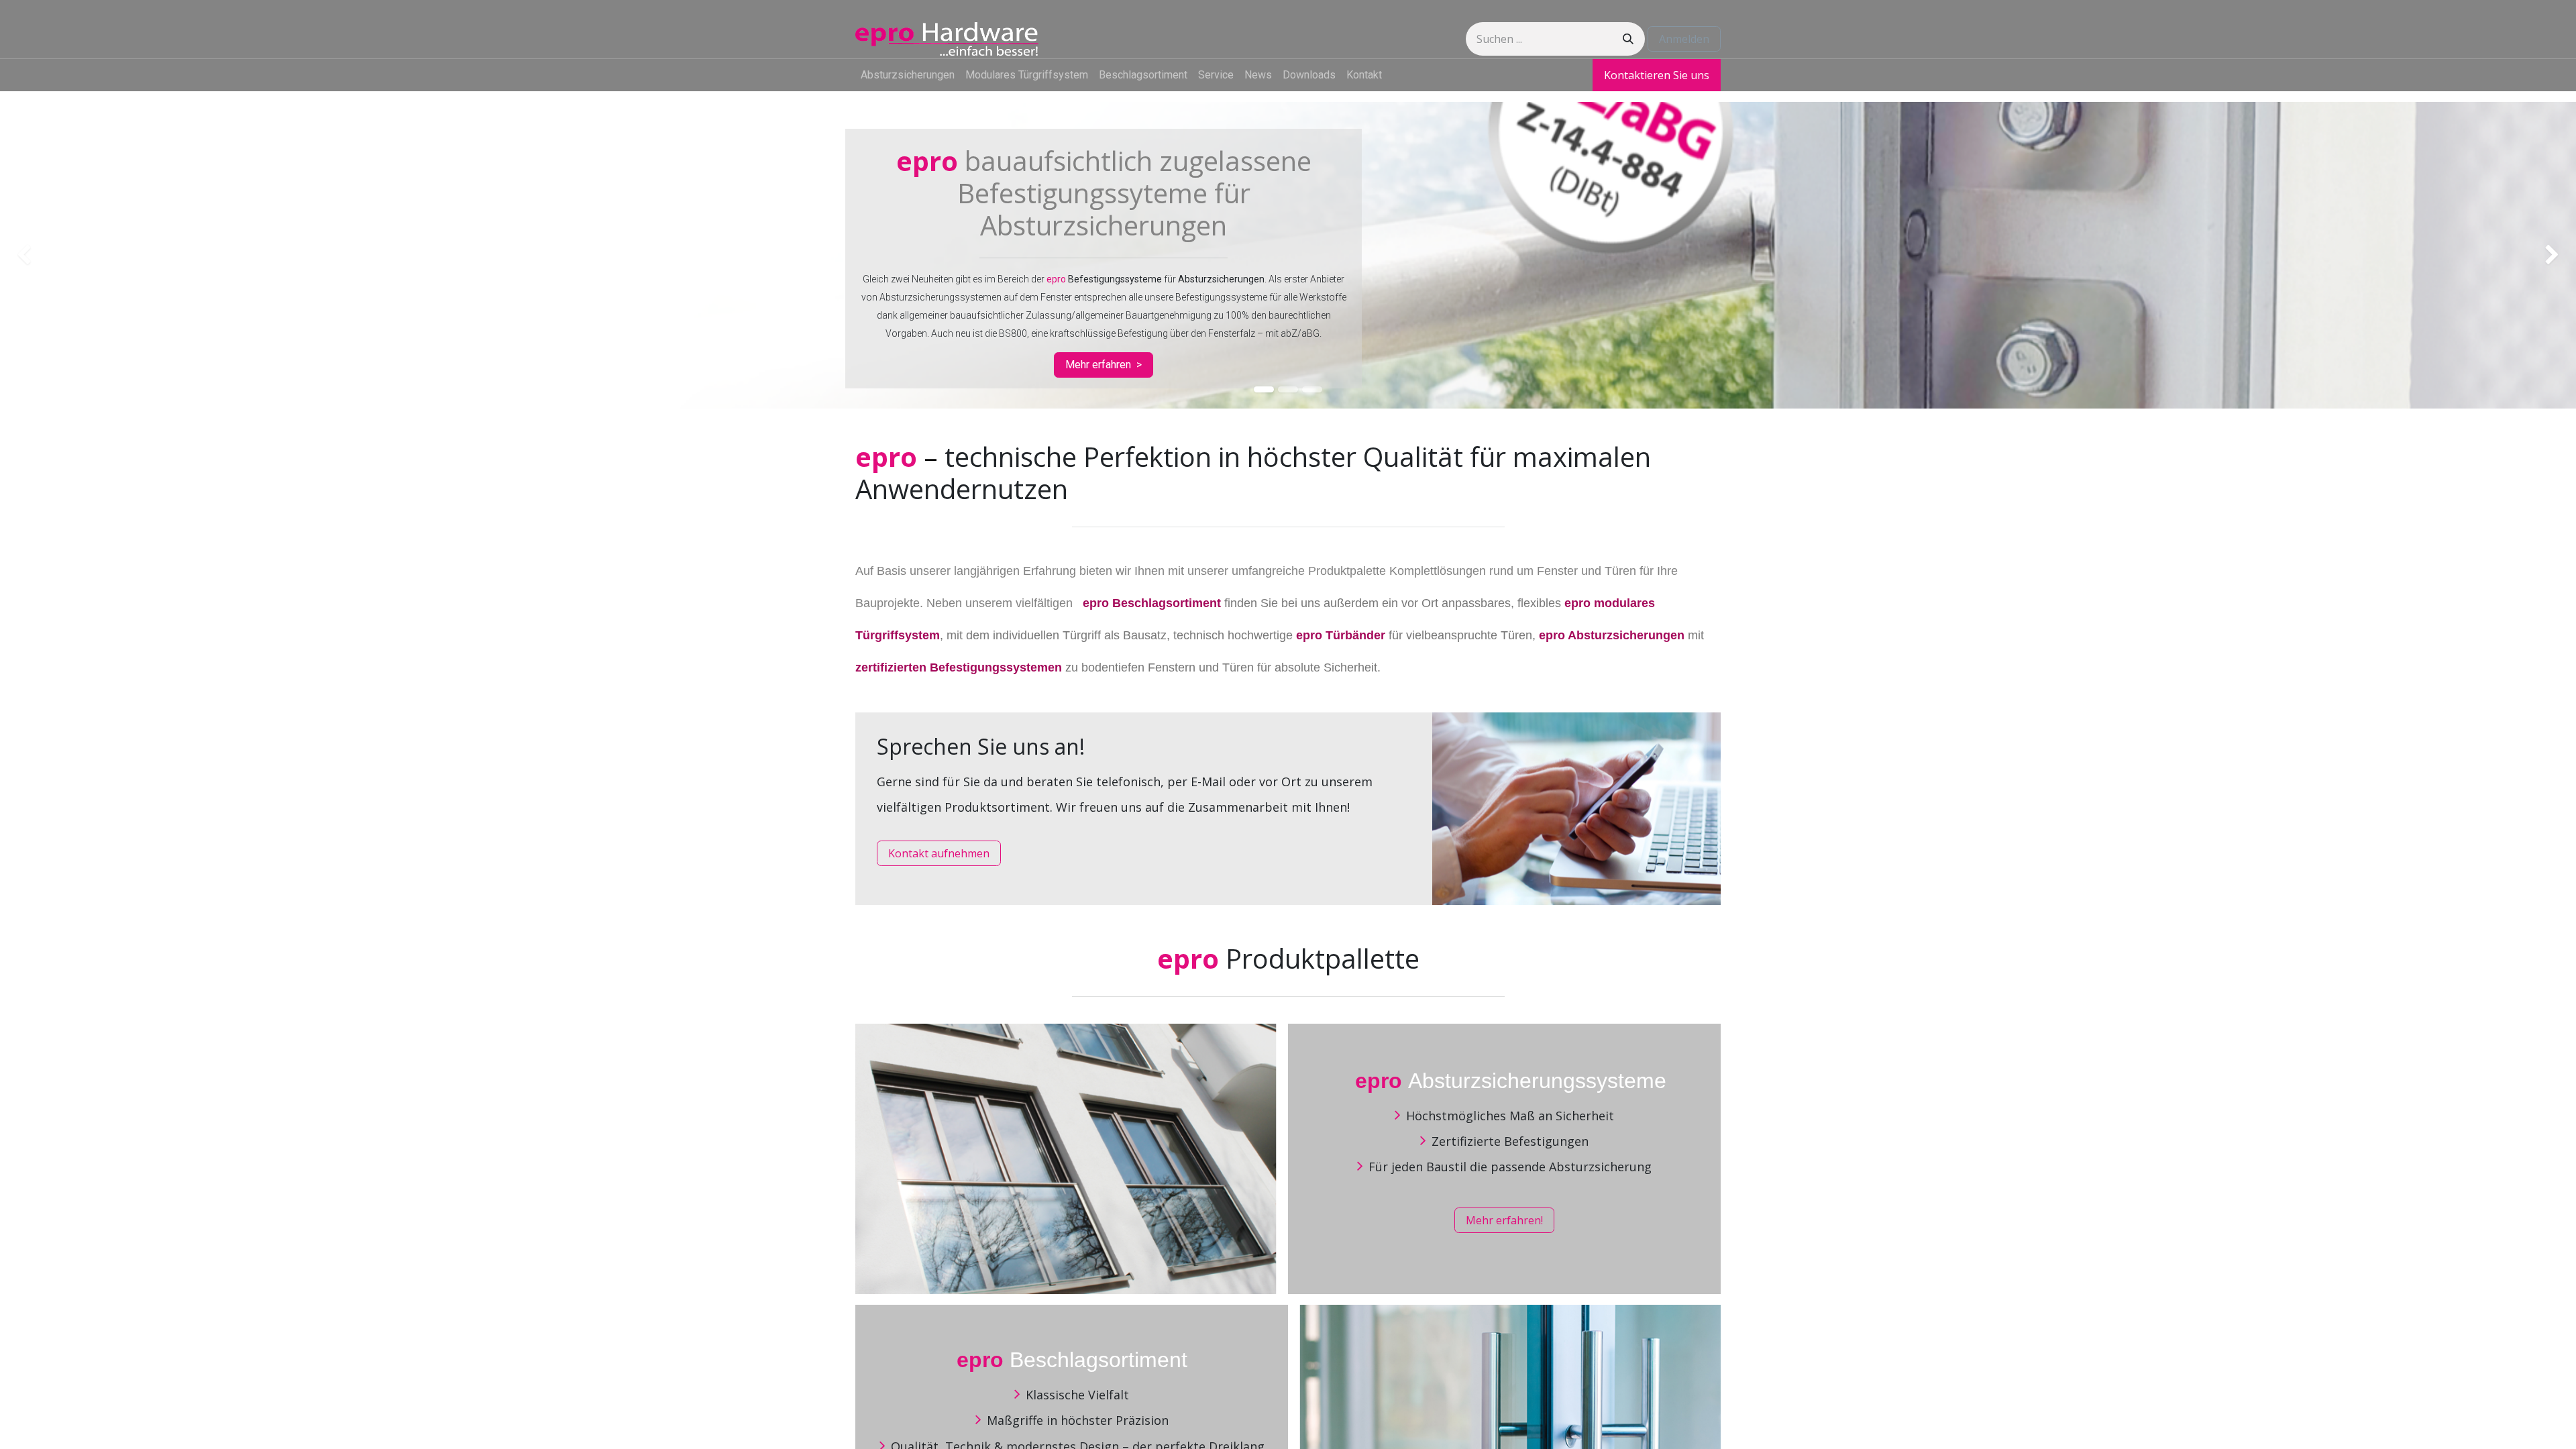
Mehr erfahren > (1104, 365)
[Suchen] (1628, 39)
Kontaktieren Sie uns (1657, 75)
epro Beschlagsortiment (1152, 603)
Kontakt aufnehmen (939, 853)
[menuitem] (908, 75)
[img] (103, 255)
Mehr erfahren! (1504, 1220)
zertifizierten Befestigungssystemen (959, 667)
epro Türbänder (1341, 635)
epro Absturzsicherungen (1612, 635)
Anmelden (1684, 39)
